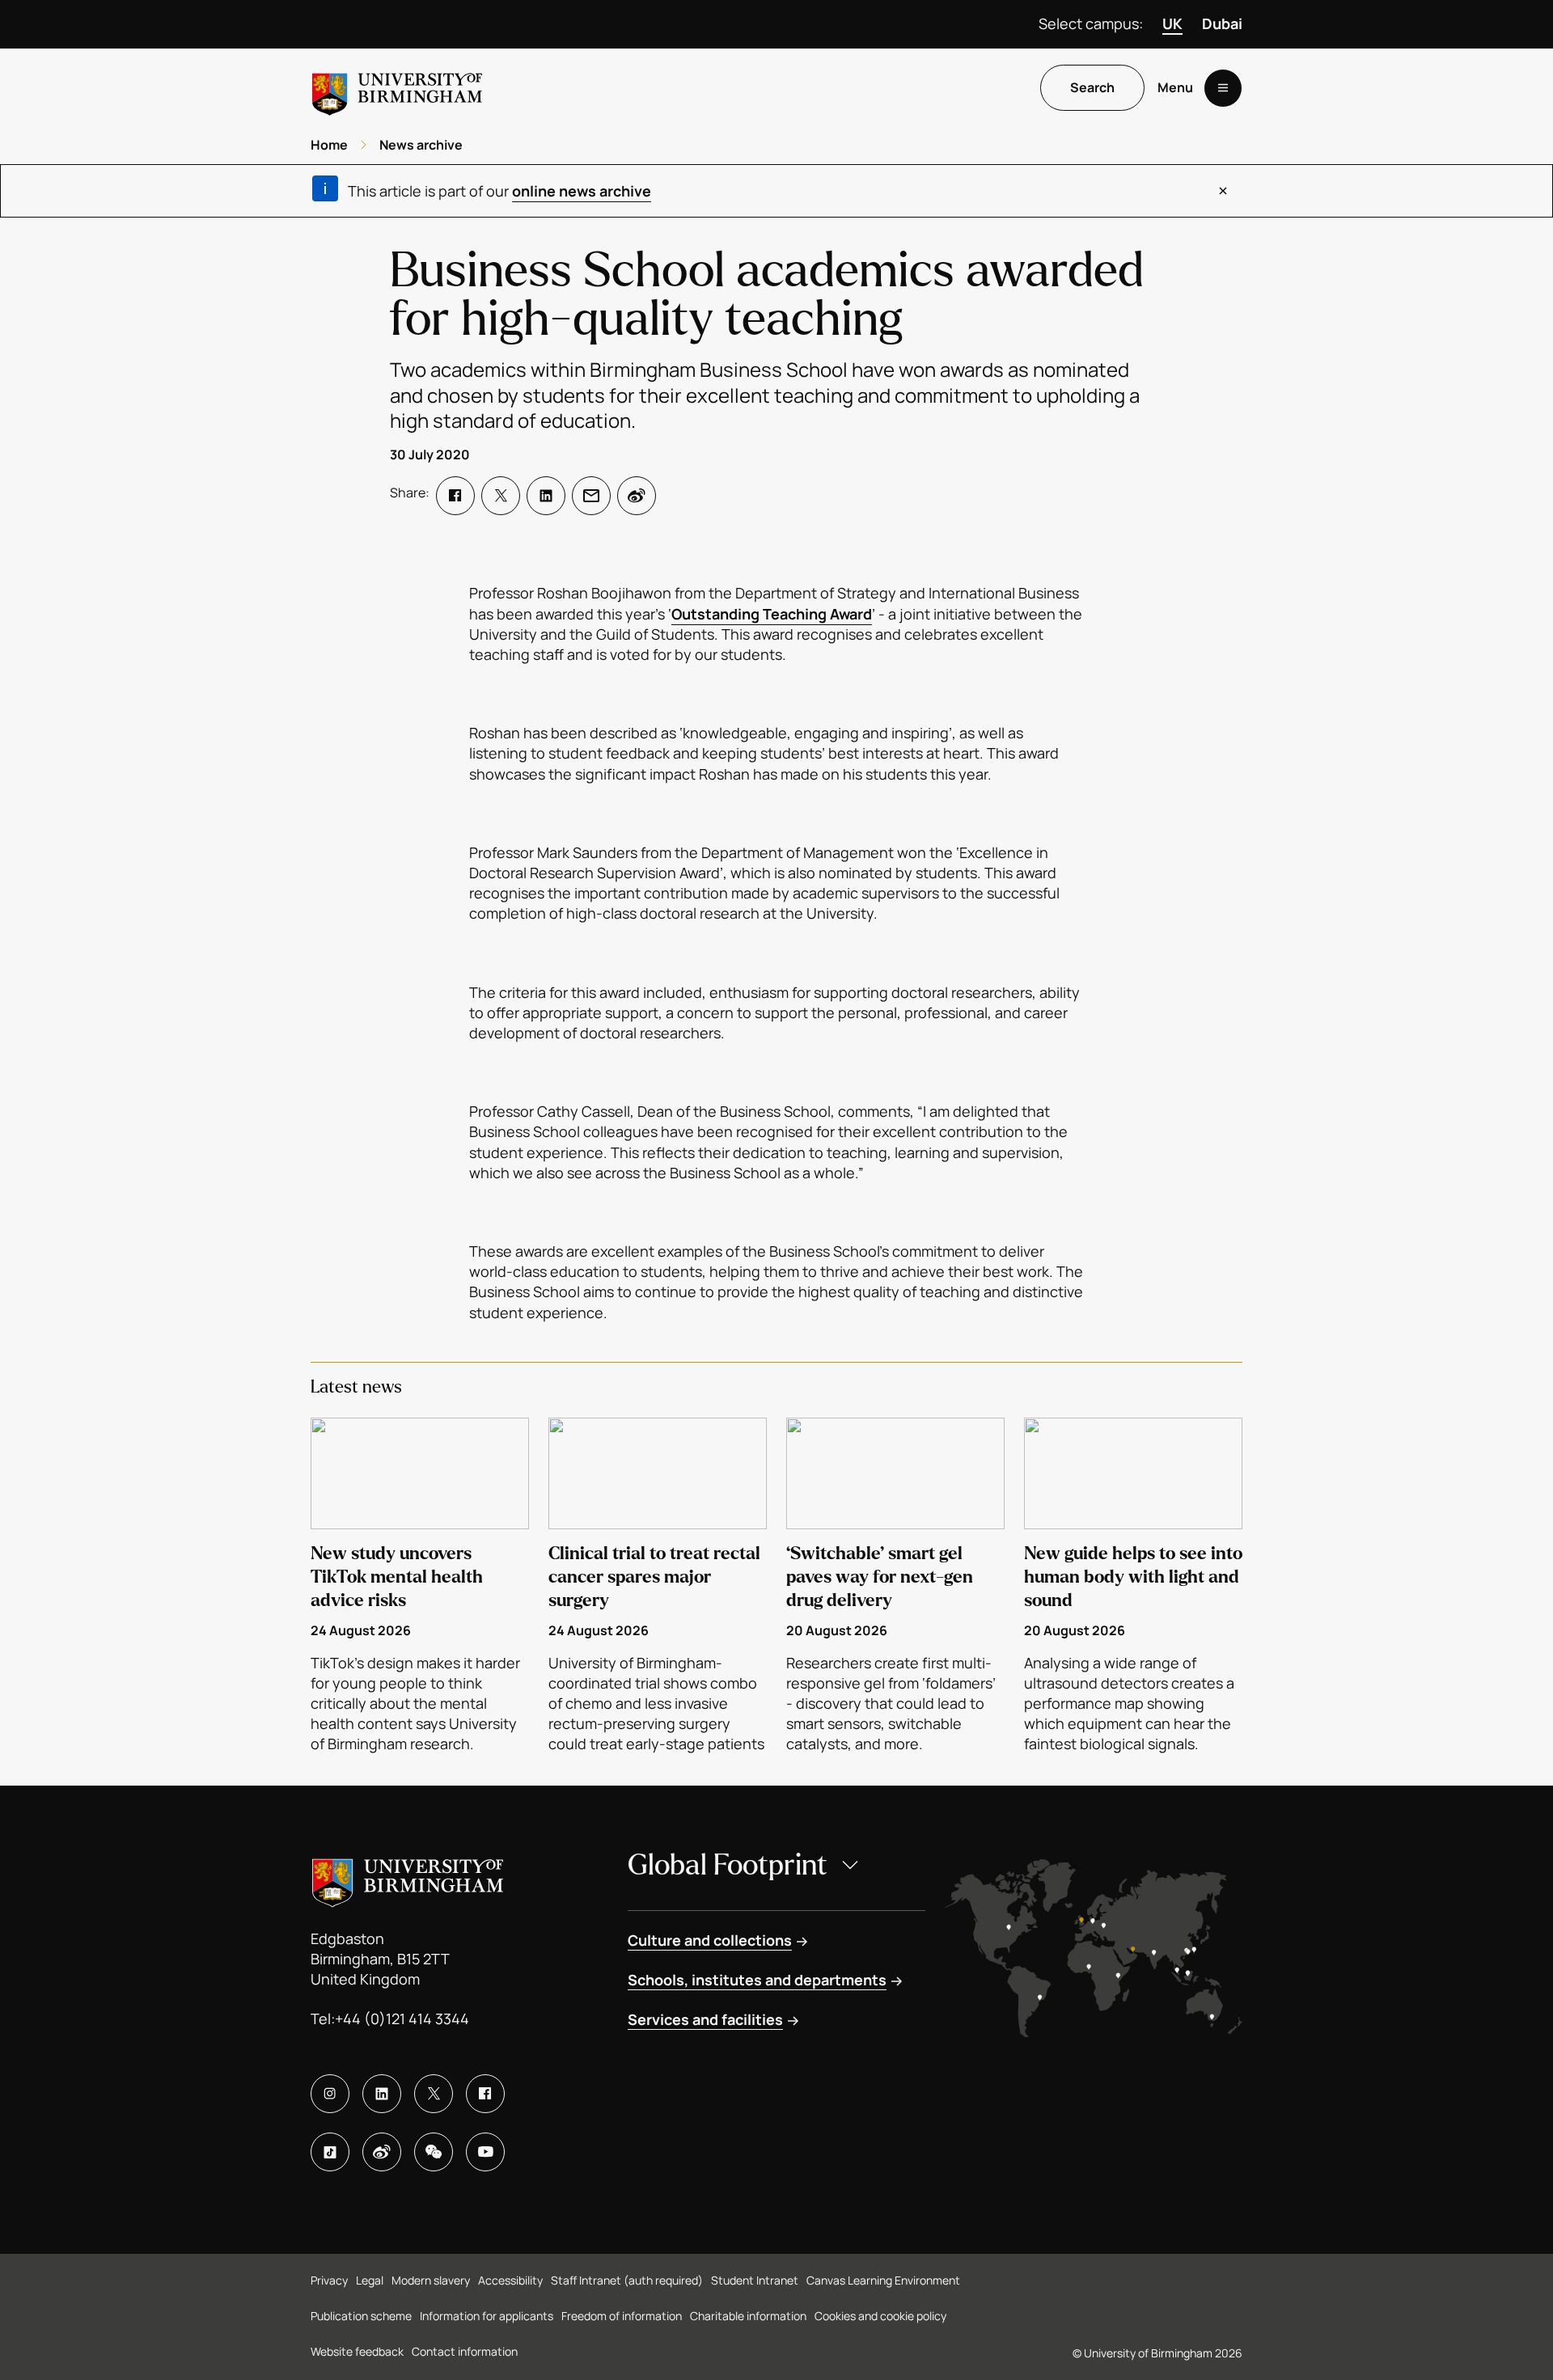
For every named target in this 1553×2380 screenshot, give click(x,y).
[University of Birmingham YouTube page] (485, 2152)
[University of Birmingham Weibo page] (382, 2152)
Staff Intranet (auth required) (627, 2280)
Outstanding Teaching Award (772, 614)
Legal (370, 2280)
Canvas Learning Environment (883, 2280)
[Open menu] (1223, 88)
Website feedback (357, 2351)
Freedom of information (622, 2316)
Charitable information (748, 2316)
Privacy (329, 2280)
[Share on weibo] (637, 496)
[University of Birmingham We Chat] (434, 2152)
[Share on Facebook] (455, 496)
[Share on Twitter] (501, 496)
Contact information (465, 2351)
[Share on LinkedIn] (546, 496)
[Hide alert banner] (1223, 191)
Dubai (1222, 23)
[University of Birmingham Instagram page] (330, 2094)
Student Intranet (755, 2280)
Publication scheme (361, 2316)
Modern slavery (431, 2280)
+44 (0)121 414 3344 (402, 2019)
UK (1172, 23)
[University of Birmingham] (397, 88)
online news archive (582, 191)
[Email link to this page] (591, 496)
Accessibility (510, 2280)
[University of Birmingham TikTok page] (330, 2152)
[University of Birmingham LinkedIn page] (382, 2094)
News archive (421, 145)
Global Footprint (728, 1865)
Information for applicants (487, 2316)
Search (1092, 88)
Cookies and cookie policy (880, 2316)
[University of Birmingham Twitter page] (434, 2094)
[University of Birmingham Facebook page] (485, 2094)
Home (329, 145)
